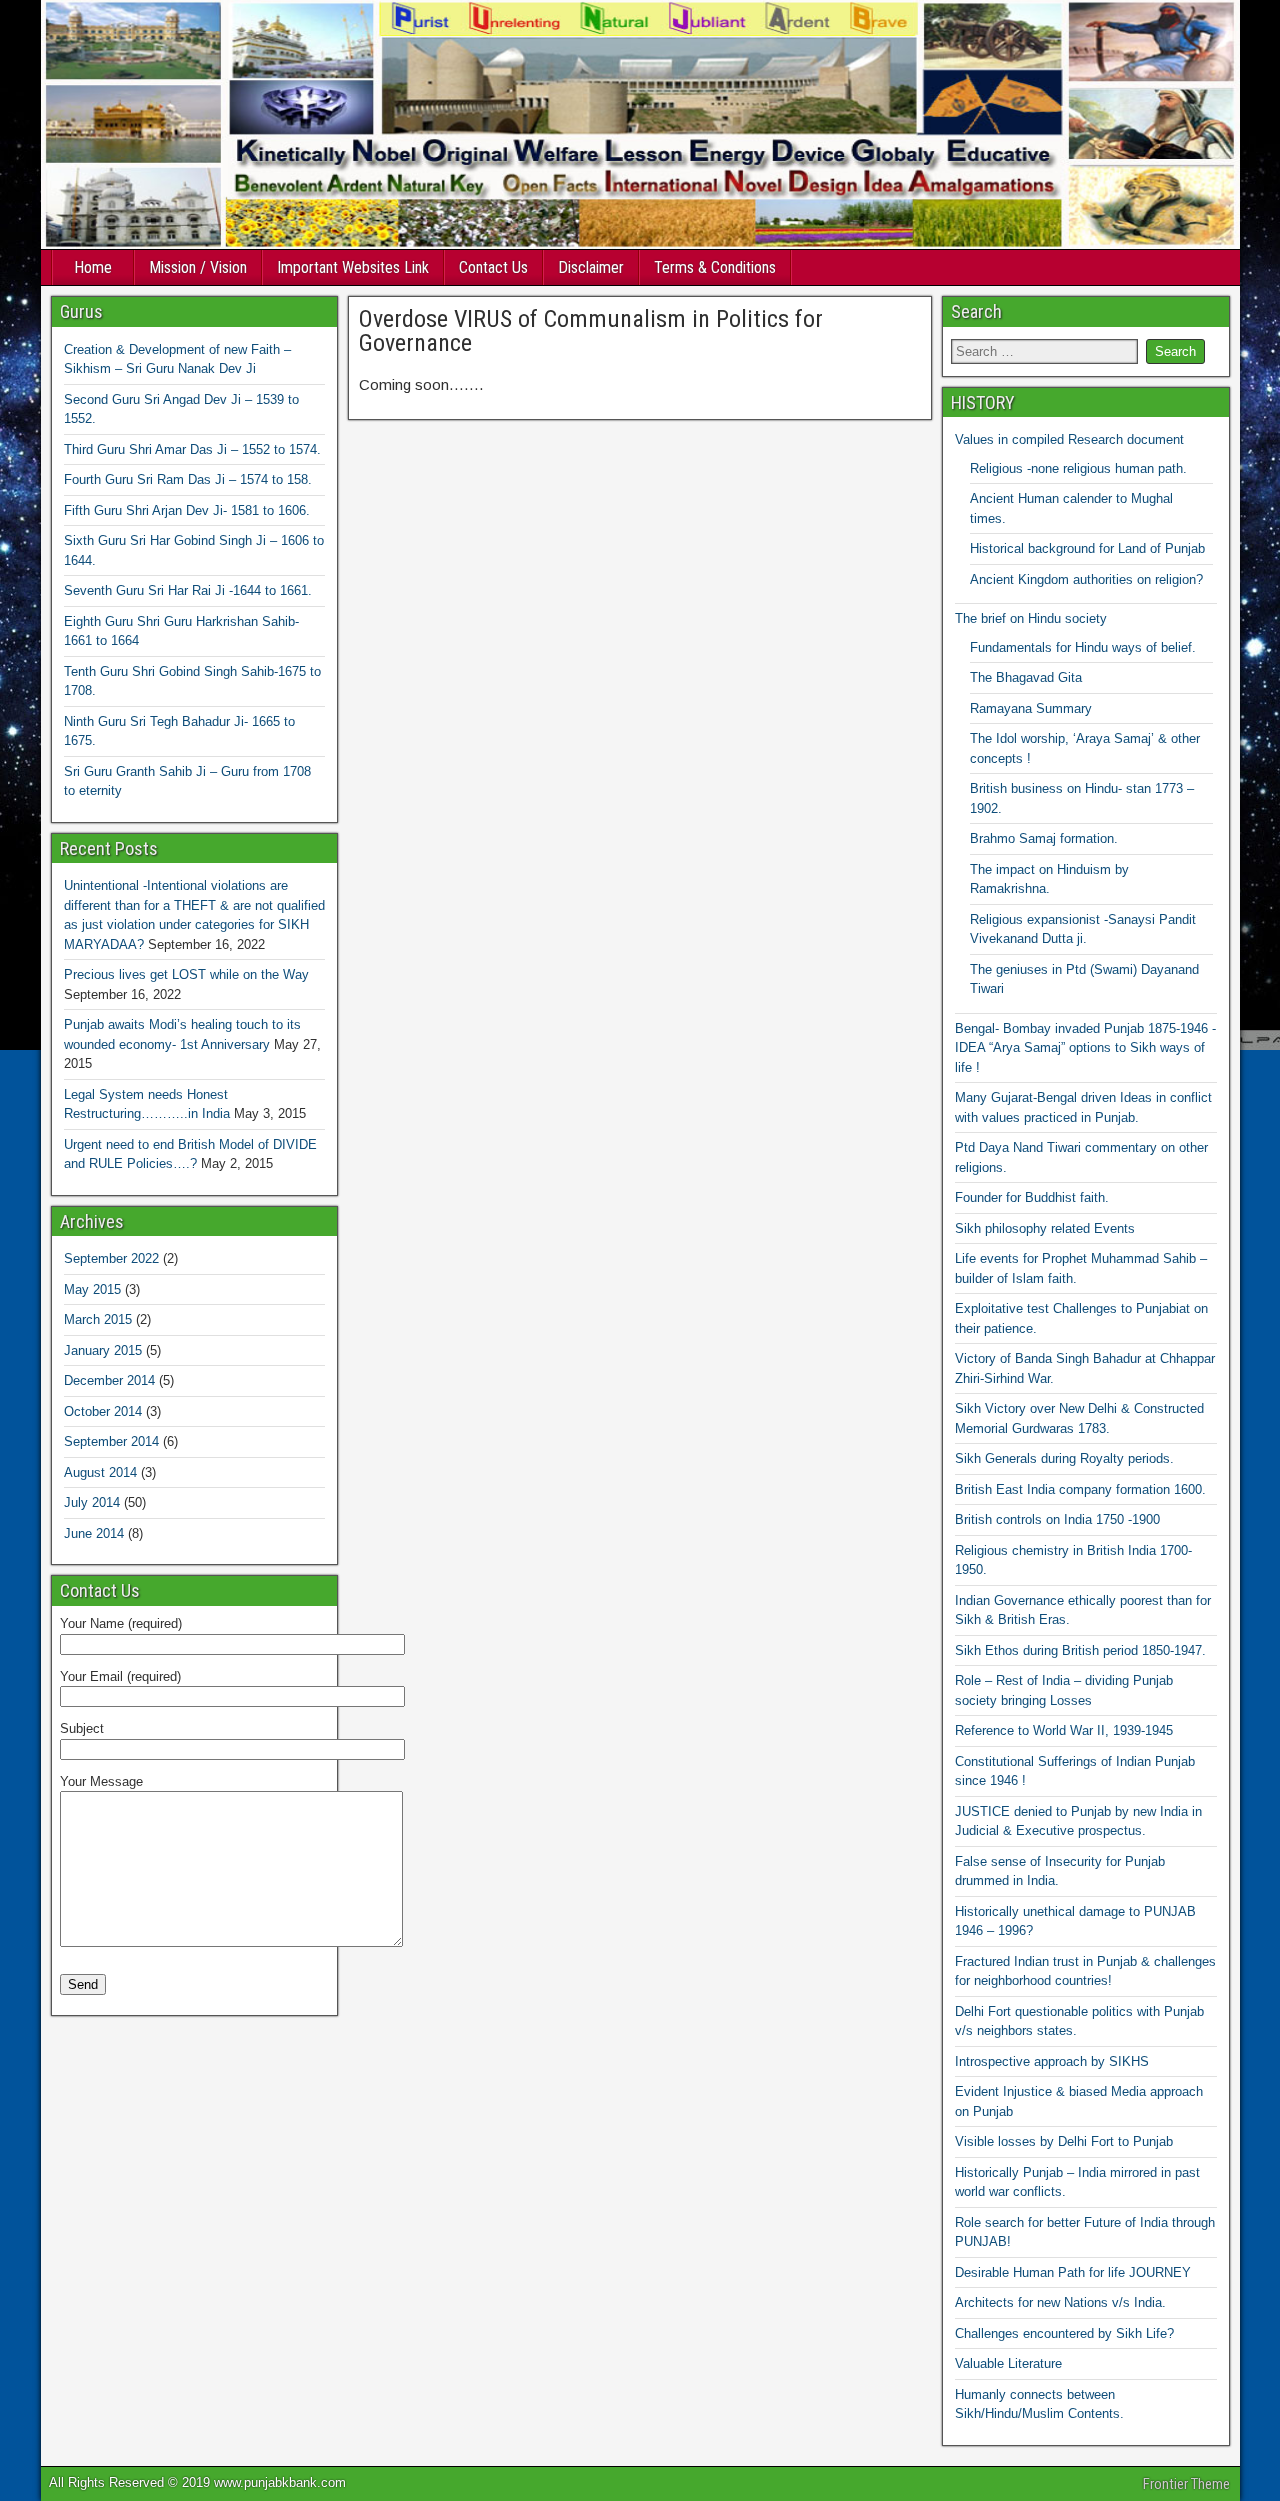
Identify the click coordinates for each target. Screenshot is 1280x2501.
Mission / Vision (198, 267)
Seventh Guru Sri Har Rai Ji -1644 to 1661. (188, 590)
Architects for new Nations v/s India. (1060, 2302)
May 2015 (92, 1289)
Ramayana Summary (1031, 708)
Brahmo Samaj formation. (1044, 838)
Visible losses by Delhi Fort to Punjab (1064, 2141)
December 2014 (109, 1380)
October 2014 (103, 1411)
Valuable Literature (1008, 2363)
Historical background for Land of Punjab (1087, 548)
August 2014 (100, 1472)
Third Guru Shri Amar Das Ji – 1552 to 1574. (192, 449)
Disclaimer (591, 267)
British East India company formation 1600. (1080, 1489)
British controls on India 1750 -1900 (1057, 1519)
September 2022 (111, 1258)
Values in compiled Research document (1069, 439)
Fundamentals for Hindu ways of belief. (1083, 647)
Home (93, 267)
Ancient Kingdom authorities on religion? (1086, 579)
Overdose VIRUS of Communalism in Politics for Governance (591, 331)
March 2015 (98, 1319)
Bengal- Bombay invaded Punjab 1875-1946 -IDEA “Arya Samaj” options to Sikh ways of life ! (1085, 1048)
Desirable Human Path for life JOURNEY (1073, 2272)
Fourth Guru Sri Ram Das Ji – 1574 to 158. (188, 479)
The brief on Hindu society (1031, 618)
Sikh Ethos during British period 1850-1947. (1080, 1650)
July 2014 (92, 1502)
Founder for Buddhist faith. (1032, 1197)
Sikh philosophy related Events (1045, 1228)
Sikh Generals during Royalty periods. (1064, 1458)
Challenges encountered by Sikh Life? (1064, 2333)
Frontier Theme (1186, 2484)
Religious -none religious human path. (1078, 468)
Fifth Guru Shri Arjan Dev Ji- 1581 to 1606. (187, 510)
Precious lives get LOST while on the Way (186, 974)
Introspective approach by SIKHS (1052, 2061)
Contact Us (493, 267)
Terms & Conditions (715, 267)
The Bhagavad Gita (1026, 677)
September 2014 (111, 1441)
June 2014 (94, 1533)
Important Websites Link (353, 267)
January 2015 (103, 1350)
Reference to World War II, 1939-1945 (1064, 1730)
